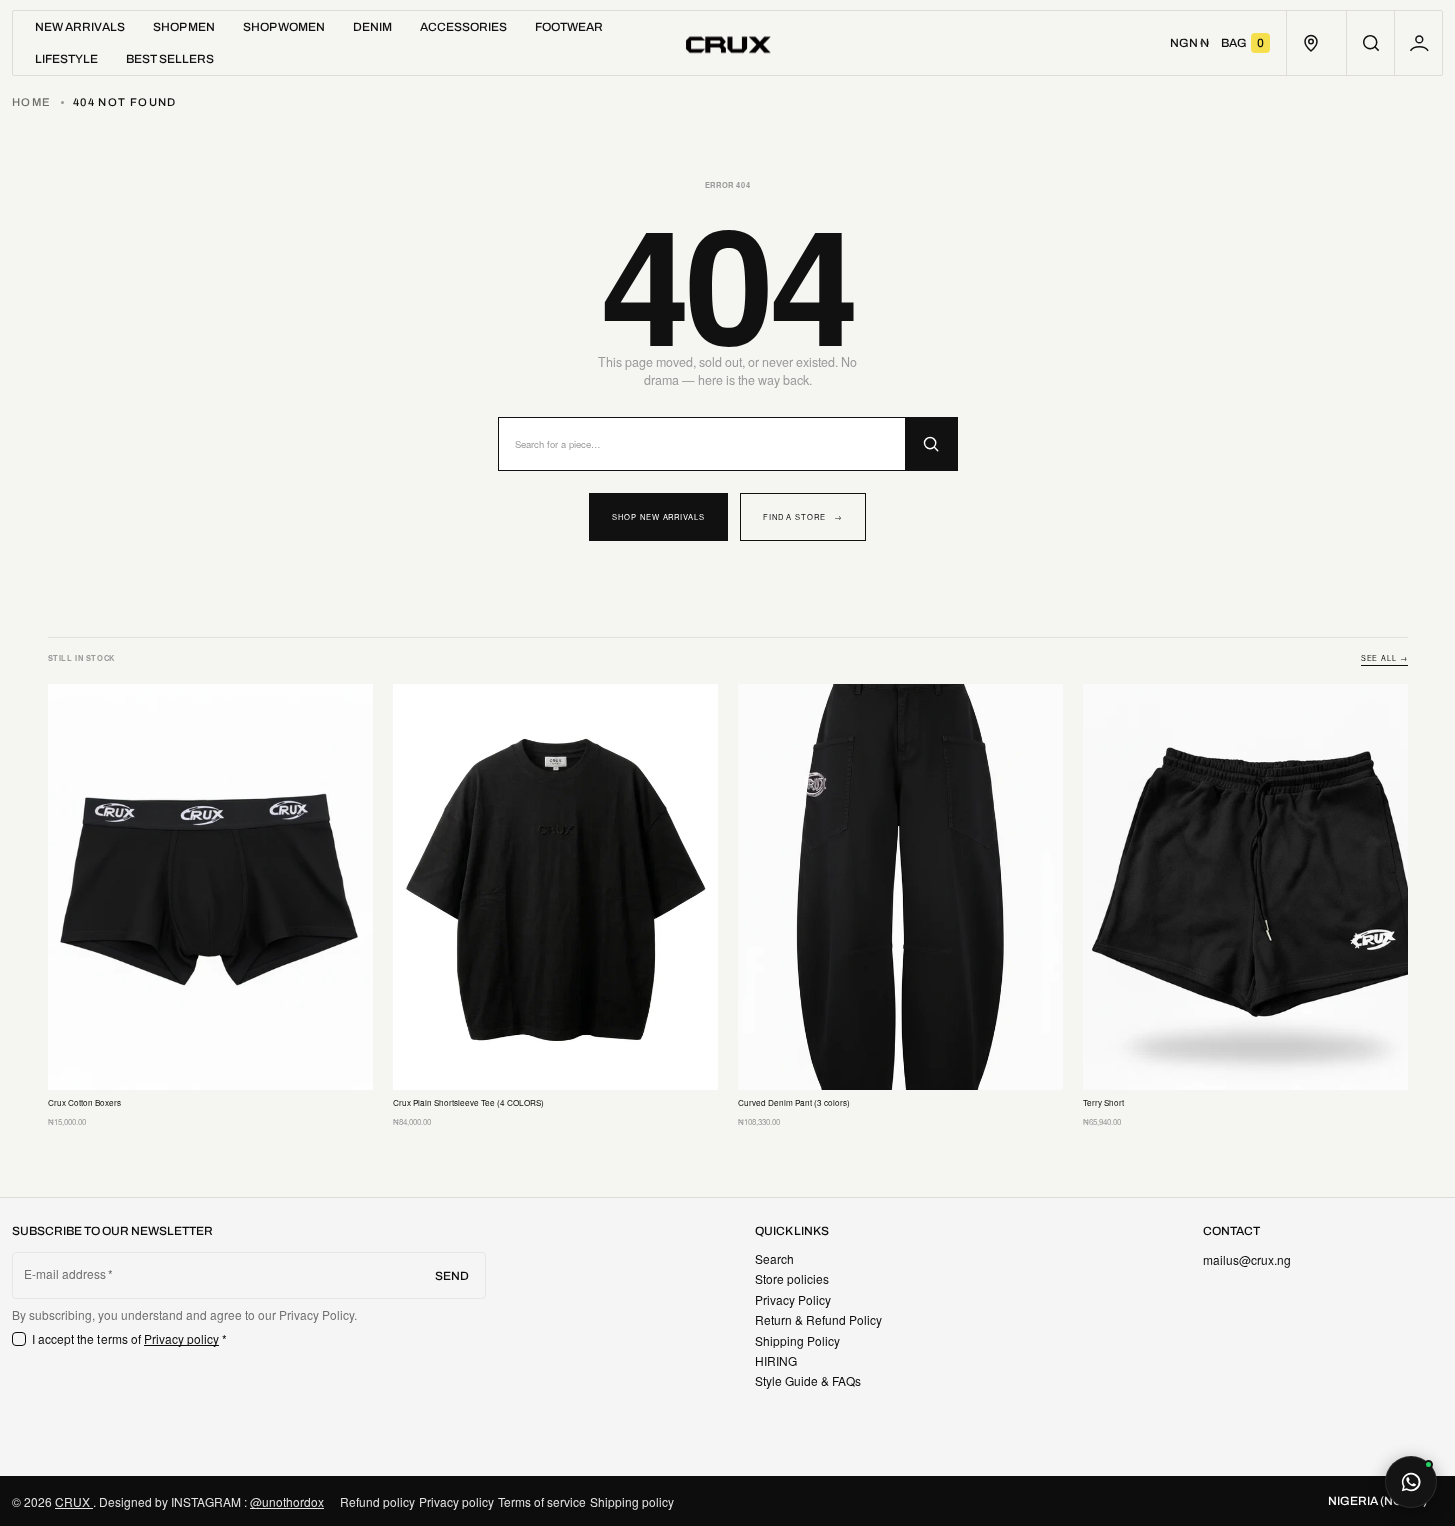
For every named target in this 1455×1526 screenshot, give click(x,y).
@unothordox (287, 1501)
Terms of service (542, 1501)
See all (1384, 658)
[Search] (931, 444)
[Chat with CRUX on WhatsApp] (1411, 1482)
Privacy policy (182, 1338)
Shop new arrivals (658, 516)
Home (31, 102)
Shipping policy (632, 1501)
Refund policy (377, 1501)
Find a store (803, 516)
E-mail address (65, 1274)
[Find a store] (1310, 43)
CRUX (74, 1501)
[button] (1370, 43)
